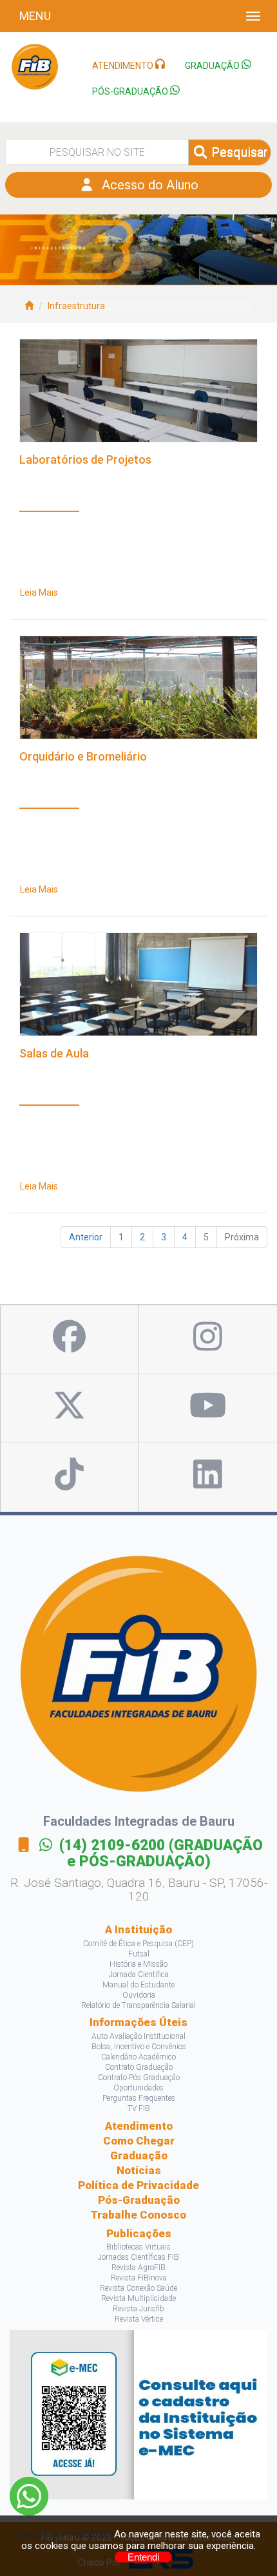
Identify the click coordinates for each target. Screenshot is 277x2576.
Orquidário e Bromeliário (83, 757)
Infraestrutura (76, 306)
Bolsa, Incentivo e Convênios (139, 2047)
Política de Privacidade (138, 2185)
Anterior (86, 1237)
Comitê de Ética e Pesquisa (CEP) (138, 1944)
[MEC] (138, 2414)
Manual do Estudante (138, 1985)
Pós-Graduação (139, 2200)
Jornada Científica (139, 1975)
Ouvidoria (139, 1995)
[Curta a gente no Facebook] (69, 1340)
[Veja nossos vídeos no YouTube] (208, 1408)
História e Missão (138, 1964)
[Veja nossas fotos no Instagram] (208, 1340)
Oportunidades (138, 2088)
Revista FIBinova (139, 2278)
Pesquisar (238, 152)
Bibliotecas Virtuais (138, 2247)
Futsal (139, 1954)
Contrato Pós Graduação (139, 2078)
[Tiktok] (69, 1477)
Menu (35, 16)
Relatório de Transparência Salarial (138, 2005)
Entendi (143, 2557)
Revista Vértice (139, 2319)
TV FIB (139, 2108)
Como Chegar (139, 2141)
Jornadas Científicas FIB (138, 2257)
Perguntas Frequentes (139, 2098)
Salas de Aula (54, 1054)
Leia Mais (39, 592)
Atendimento (139, 2126)
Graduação (139, 2155)
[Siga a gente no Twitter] (69, 1408)
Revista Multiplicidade (138, 2298)
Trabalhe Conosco (138, 2215)
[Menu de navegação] (253, 16)
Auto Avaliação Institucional (138, 2036)
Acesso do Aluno (147, 185)
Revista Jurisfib (138, 2309)
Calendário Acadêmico (138, 2057)
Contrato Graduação (139, 2067)
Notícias (139, 2170)
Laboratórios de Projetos (85, 460)
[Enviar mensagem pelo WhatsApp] (29, 2496)
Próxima (242, 1237)
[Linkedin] (208, 1477)
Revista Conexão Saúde (138, 2288)
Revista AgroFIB (138, 2268)
